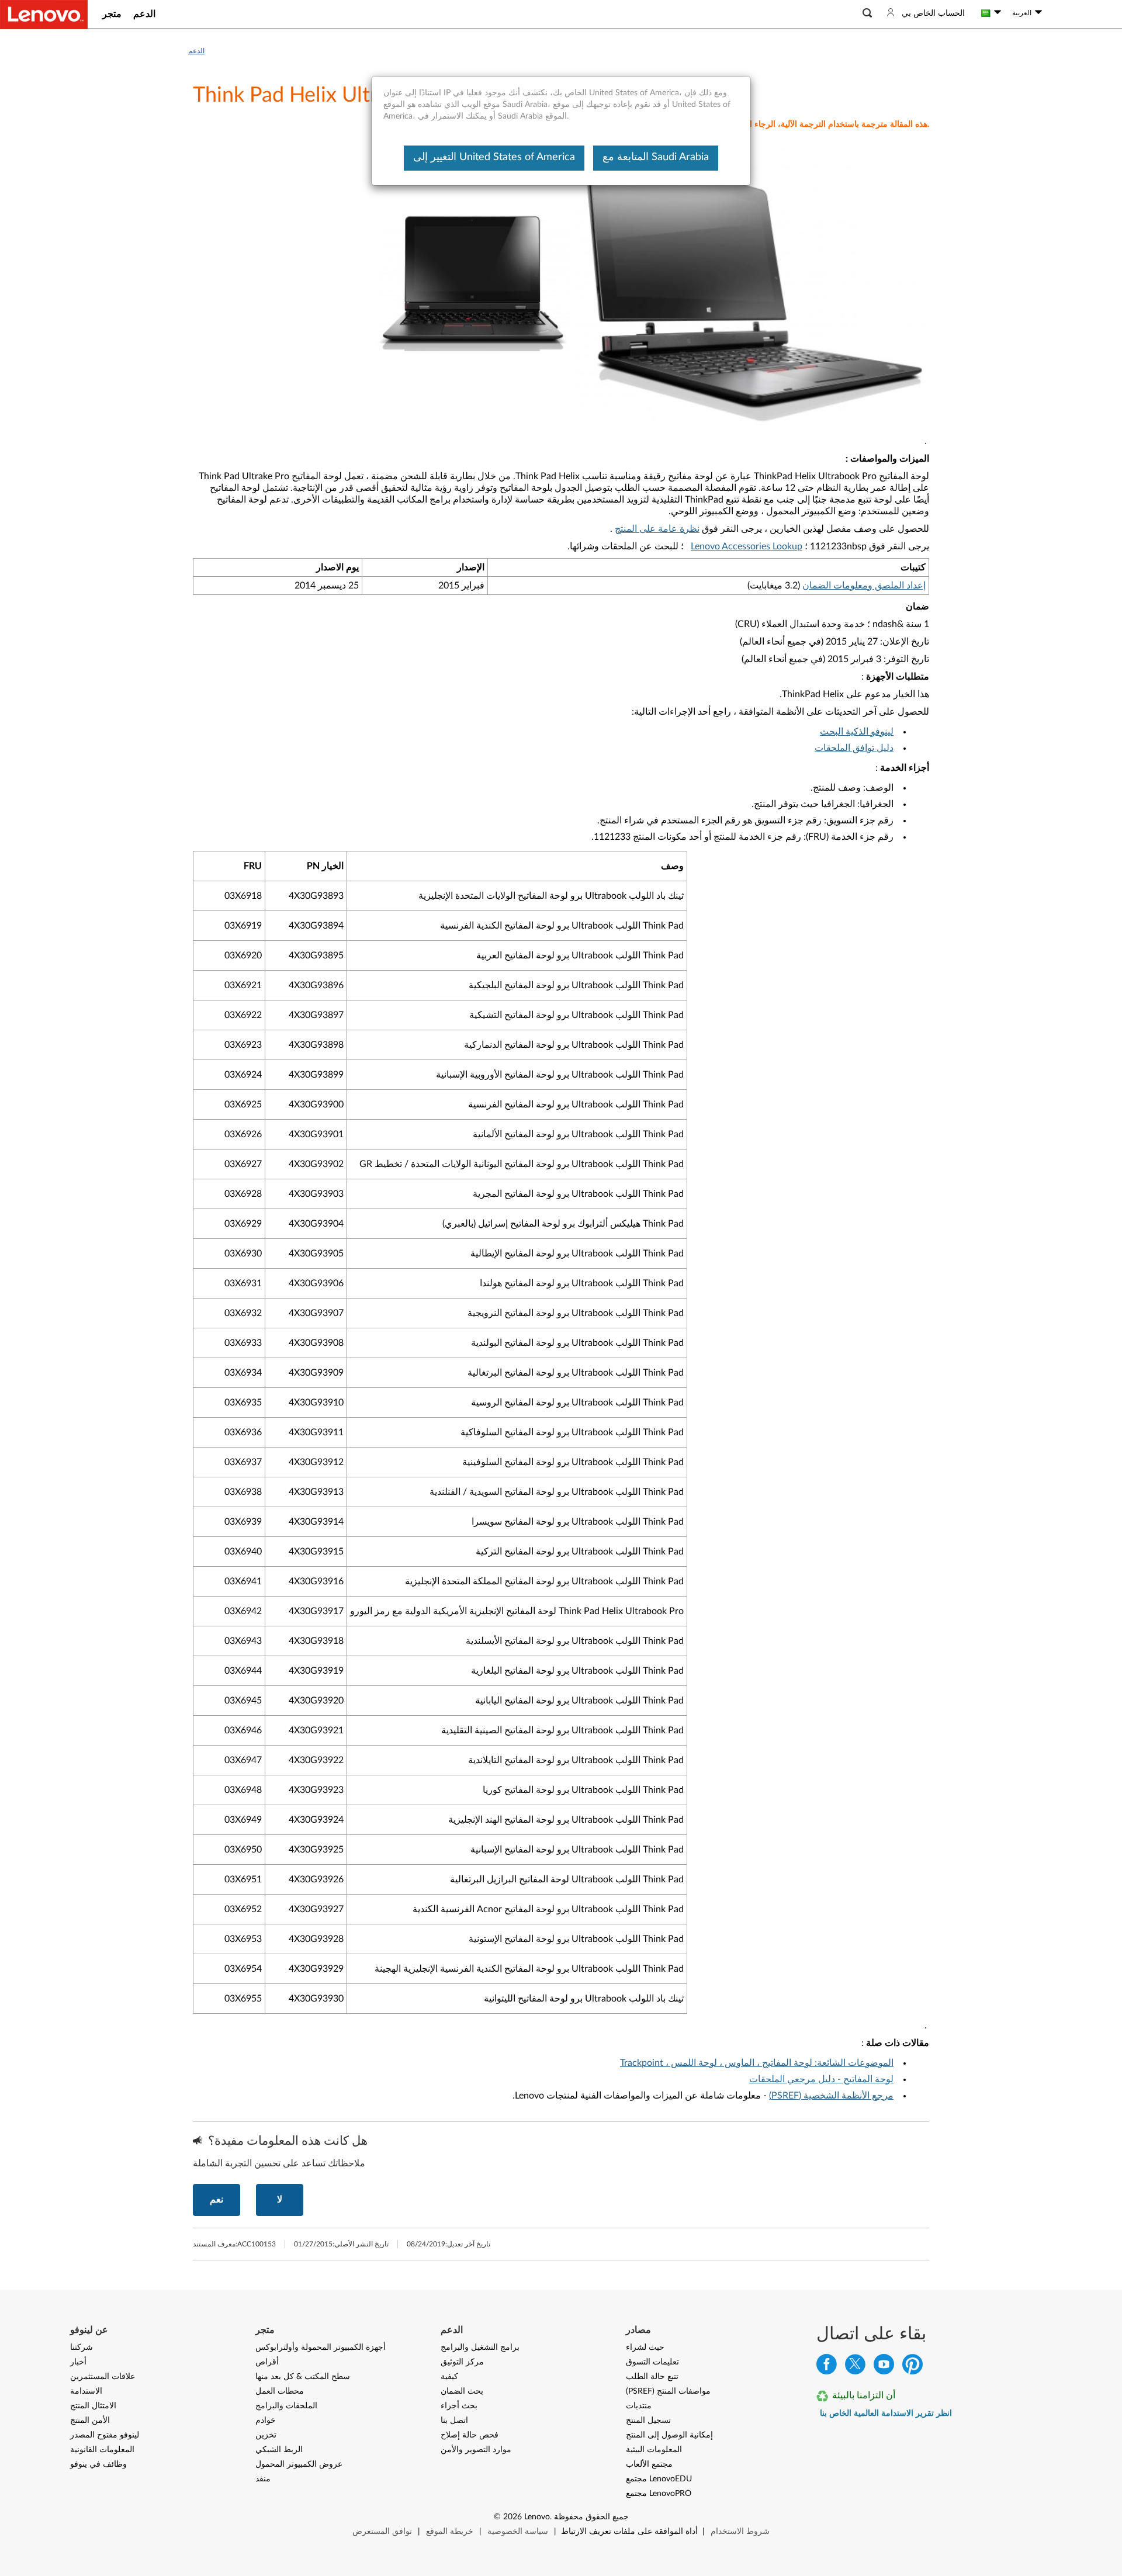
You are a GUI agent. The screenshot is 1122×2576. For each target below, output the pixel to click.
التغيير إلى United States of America (494, 157)
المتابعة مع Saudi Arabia (656, 157)
